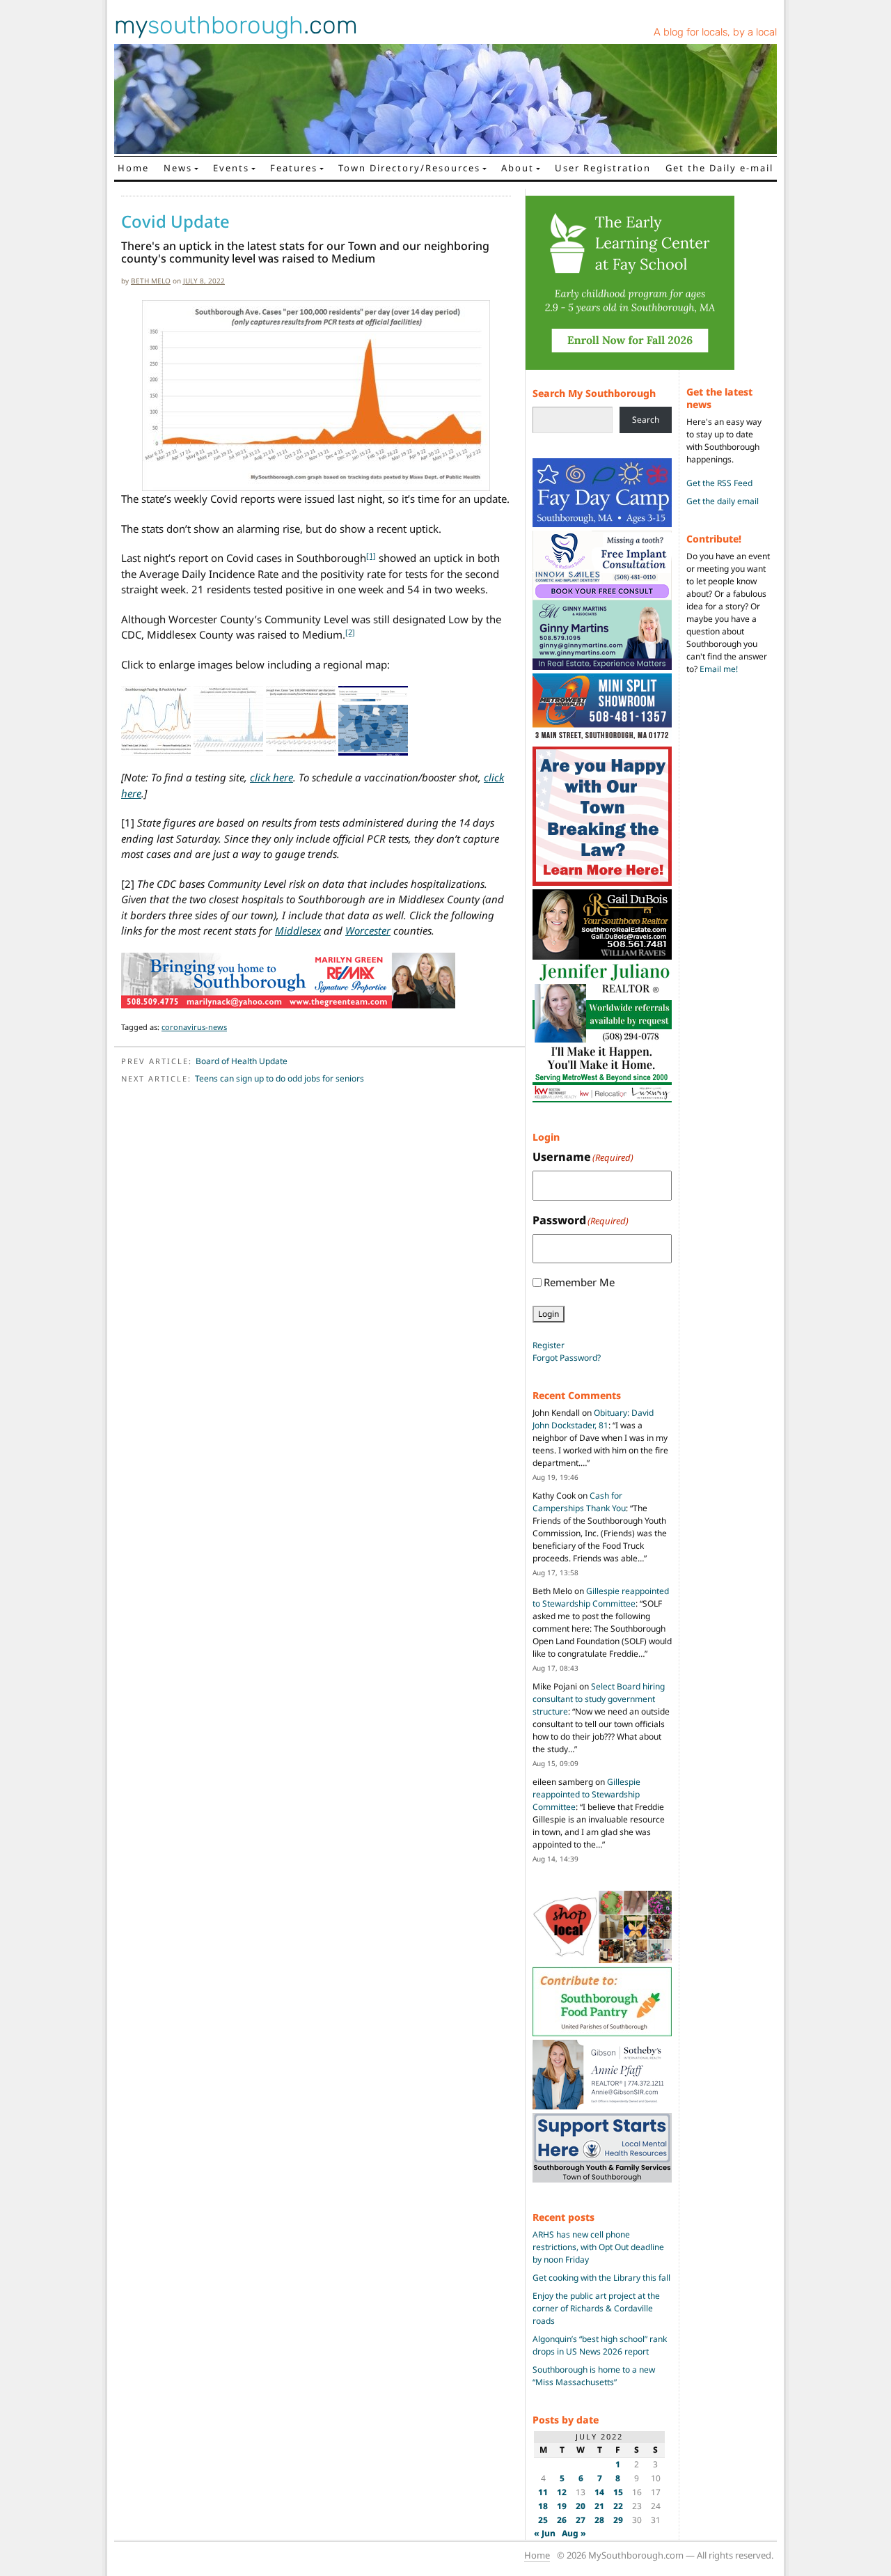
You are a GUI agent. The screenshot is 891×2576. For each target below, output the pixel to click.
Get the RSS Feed (719, 483)
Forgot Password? (567, 1358)
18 (543, 2506)
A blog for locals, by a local (715, 32)
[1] (371, 555)
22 (618, 2506)
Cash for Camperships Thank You (579, 1502)
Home (133, 168)
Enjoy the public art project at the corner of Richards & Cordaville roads (596, 2308)
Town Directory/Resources (409, 168)
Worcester (368, 930)
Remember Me (579, 1282)
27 (581, 2520)
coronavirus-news (194, 1027)
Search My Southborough (594, 393)
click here (271, 777)
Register (549, 1345)
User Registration (603, 168)
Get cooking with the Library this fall (601, 2278)
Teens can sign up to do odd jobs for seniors (279, 1078)
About (518, 168)
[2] (350, 632)
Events (231, 168)
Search (646, 420)
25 (543, 2520)
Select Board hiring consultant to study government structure (599, 1699)
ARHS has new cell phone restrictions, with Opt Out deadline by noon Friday (598, 2247)
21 (599, 2506)
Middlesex (298, 930)
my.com (236, 25)
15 (618, 2492)
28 (599, 2520)
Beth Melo (151, 281)
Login (549, 1314)
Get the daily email (723, 501)
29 (618, 2520)
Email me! (719, 669)
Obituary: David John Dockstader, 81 (593, 1419)
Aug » (574, 2533)
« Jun (545, 2533)
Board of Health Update (242, 1061)
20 (581, 2506)
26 (562, 2520)
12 (562, 2492)
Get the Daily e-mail (719, 168)
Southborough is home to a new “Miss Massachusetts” (594, 2376)
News (178, 168)
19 (562, 2506)
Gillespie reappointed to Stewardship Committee (601, 1597)
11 (543, 2492)
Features (294, 168)
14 (599, 2492)
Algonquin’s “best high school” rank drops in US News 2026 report (600, 2345)
